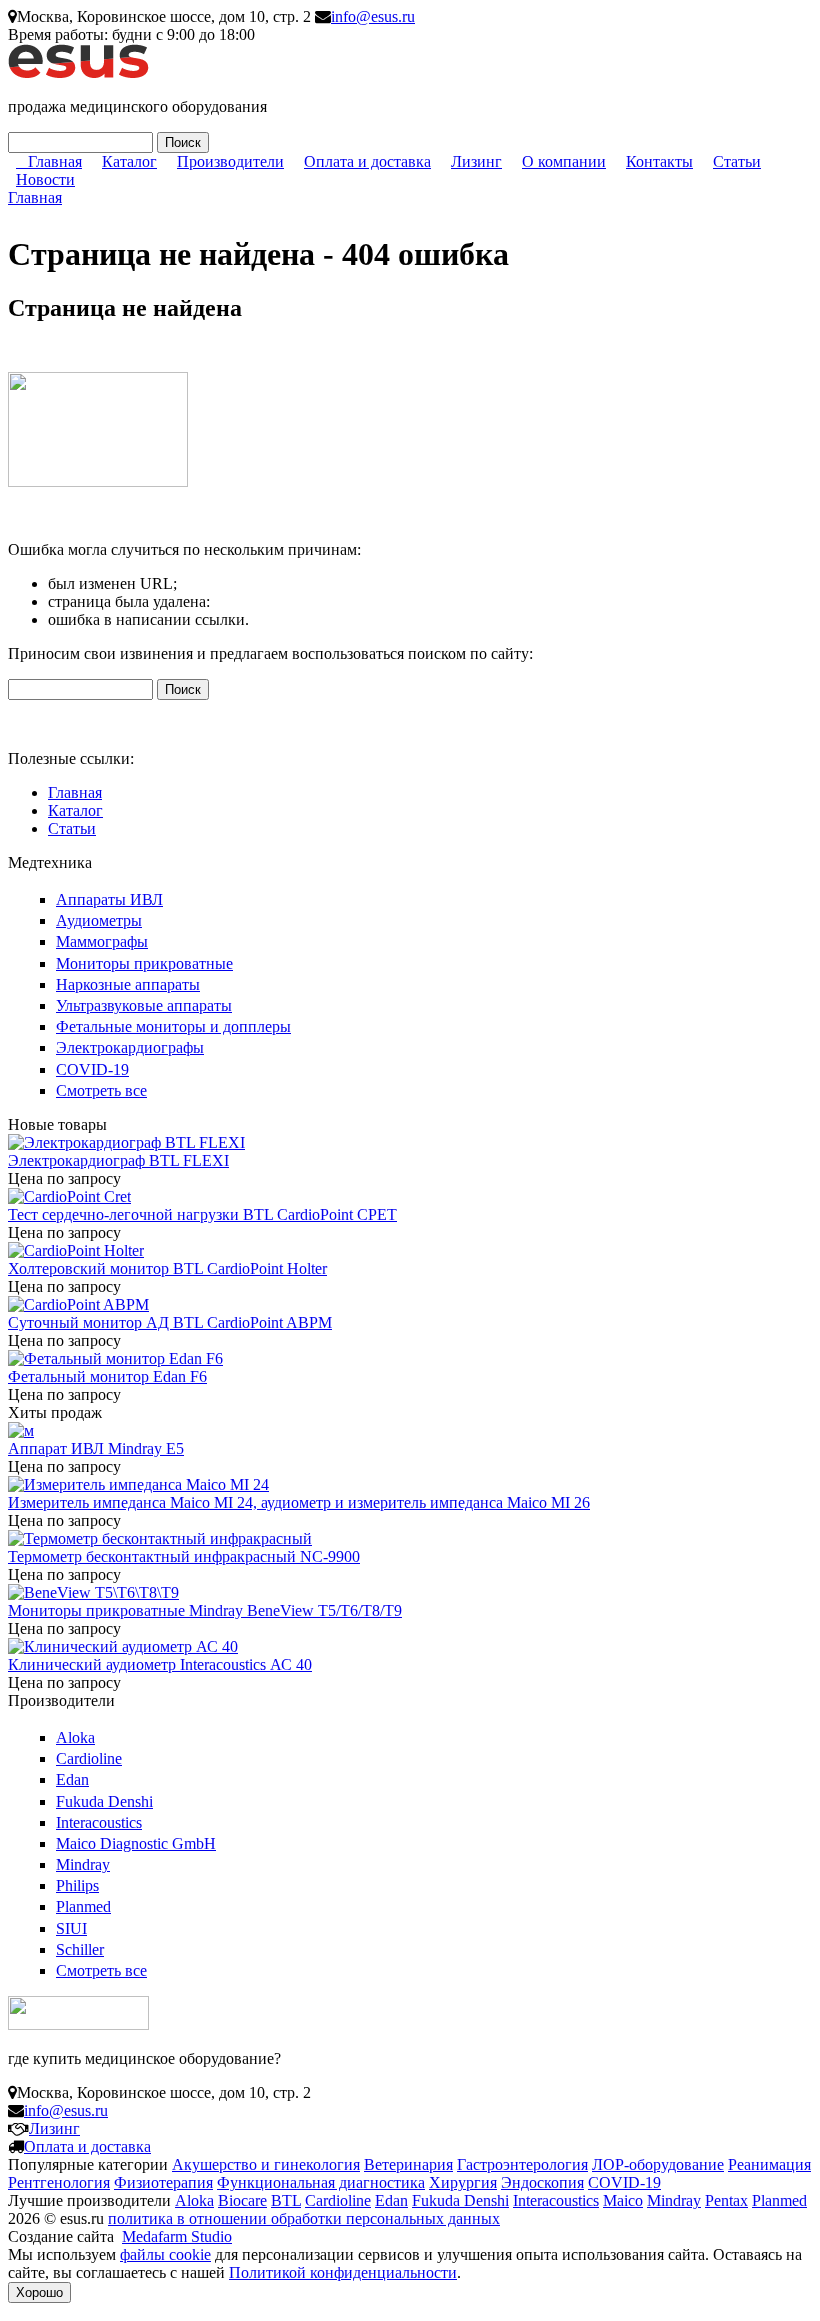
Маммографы (102, 941)
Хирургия (463, 2182)
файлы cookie (165, 2254)
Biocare (242, 2200)
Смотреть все (101, 1090)
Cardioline (89, 1758)
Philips (77, 1885)
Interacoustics (99, 1822)
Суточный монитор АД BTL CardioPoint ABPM (170, 1322)
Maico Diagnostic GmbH (136, 1843)
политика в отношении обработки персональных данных (304, 2218)
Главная (55, 161)
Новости (45, 179)
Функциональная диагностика (321, 2182)
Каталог (129, 161)
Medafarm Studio (177, 2236)
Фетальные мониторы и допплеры (173, 1026)
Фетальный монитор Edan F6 (107, 1376)
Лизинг (476, 161)
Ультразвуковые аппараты (144, 1005)
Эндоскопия (542, 2182)
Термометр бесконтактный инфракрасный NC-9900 (184, 1556)
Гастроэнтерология (522, 2164)
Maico (623, 2200)
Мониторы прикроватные (144, 963)
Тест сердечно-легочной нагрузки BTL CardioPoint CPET (202, 1214)
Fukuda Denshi (104, 1801)
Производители (230, 161)
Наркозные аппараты (128, 984)
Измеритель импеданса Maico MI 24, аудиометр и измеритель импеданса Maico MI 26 (299, 1502)
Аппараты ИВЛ (109, 899)
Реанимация (769, 2164)
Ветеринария (408, 2164)
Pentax (726, 2200)
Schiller (80, 1949)
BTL (286, 2200)
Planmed (83, 1906)
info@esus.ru (373, 16)
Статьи (737, 161)
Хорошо (39, 2292)
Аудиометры (99, 920)
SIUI (71, 1928)
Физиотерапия (163, 2182)
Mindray (83, 1864)
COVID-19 (92, 1069)
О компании (564, 161)
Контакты (659, 161)
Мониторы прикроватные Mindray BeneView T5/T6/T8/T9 (205, 1610)
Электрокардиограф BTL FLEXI (118, 1160)
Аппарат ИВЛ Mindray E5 (96, 1448)
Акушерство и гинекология (266, 2164)
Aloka (75, 1737)
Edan (72, 1779)
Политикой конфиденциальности (343, 2272)
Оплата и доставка (367, 161)
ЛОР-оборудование (658, 2164)
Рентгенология (59, 2182)
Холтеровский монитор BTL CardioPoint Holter (167, 1268)
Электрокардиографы (130, 1047)
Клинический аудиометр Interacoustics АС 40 (160, 1664)
